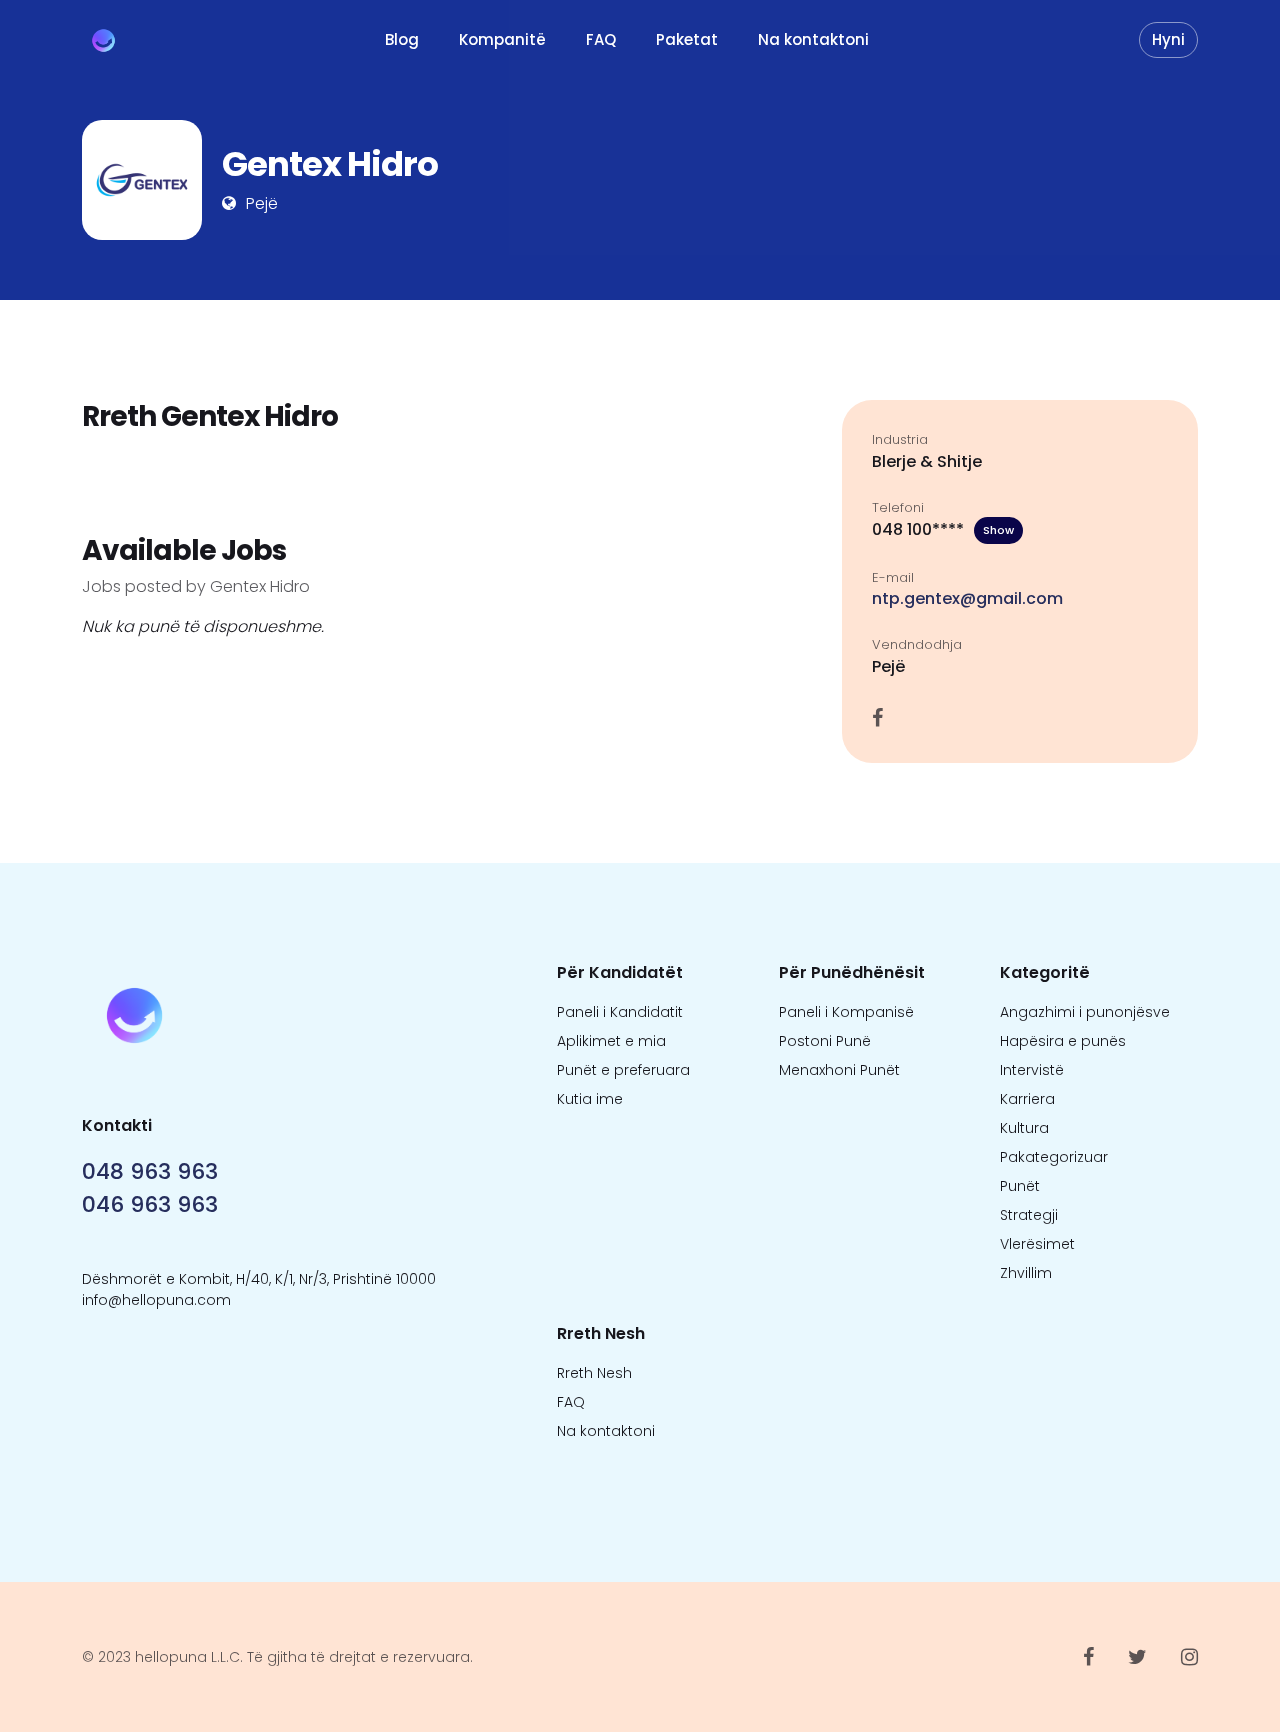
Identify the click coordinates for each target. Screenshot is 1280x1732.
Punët (1020, 1186)
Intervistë (1032, 1070)
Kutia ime (590, 1099)
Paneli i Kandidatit (620, 1012)
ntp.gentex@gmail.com (967, 598)
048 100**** (943, 529)
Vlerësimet (1037, 1244)
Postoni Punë (825, 1041)
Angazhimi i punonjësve (1085, 1012)
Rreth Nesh (594, 1373)
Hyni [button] (1168, 39)
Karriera (1027, 1099)
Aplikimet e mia (611, 1041)
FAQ (601, 39)
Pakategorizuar (1054, 1157)
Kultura (1024, 1128)
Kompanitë (502, 39)
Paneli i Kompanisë (846, 1012)
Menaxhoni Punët (839, 1070)
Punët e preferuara (623, 1070)
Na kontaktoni (813, 39)
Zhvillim (1026, 1273)
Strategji (1029, 1215)
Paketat (687, 39)
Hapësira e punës (1063, 1041)
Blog (402, 39)
